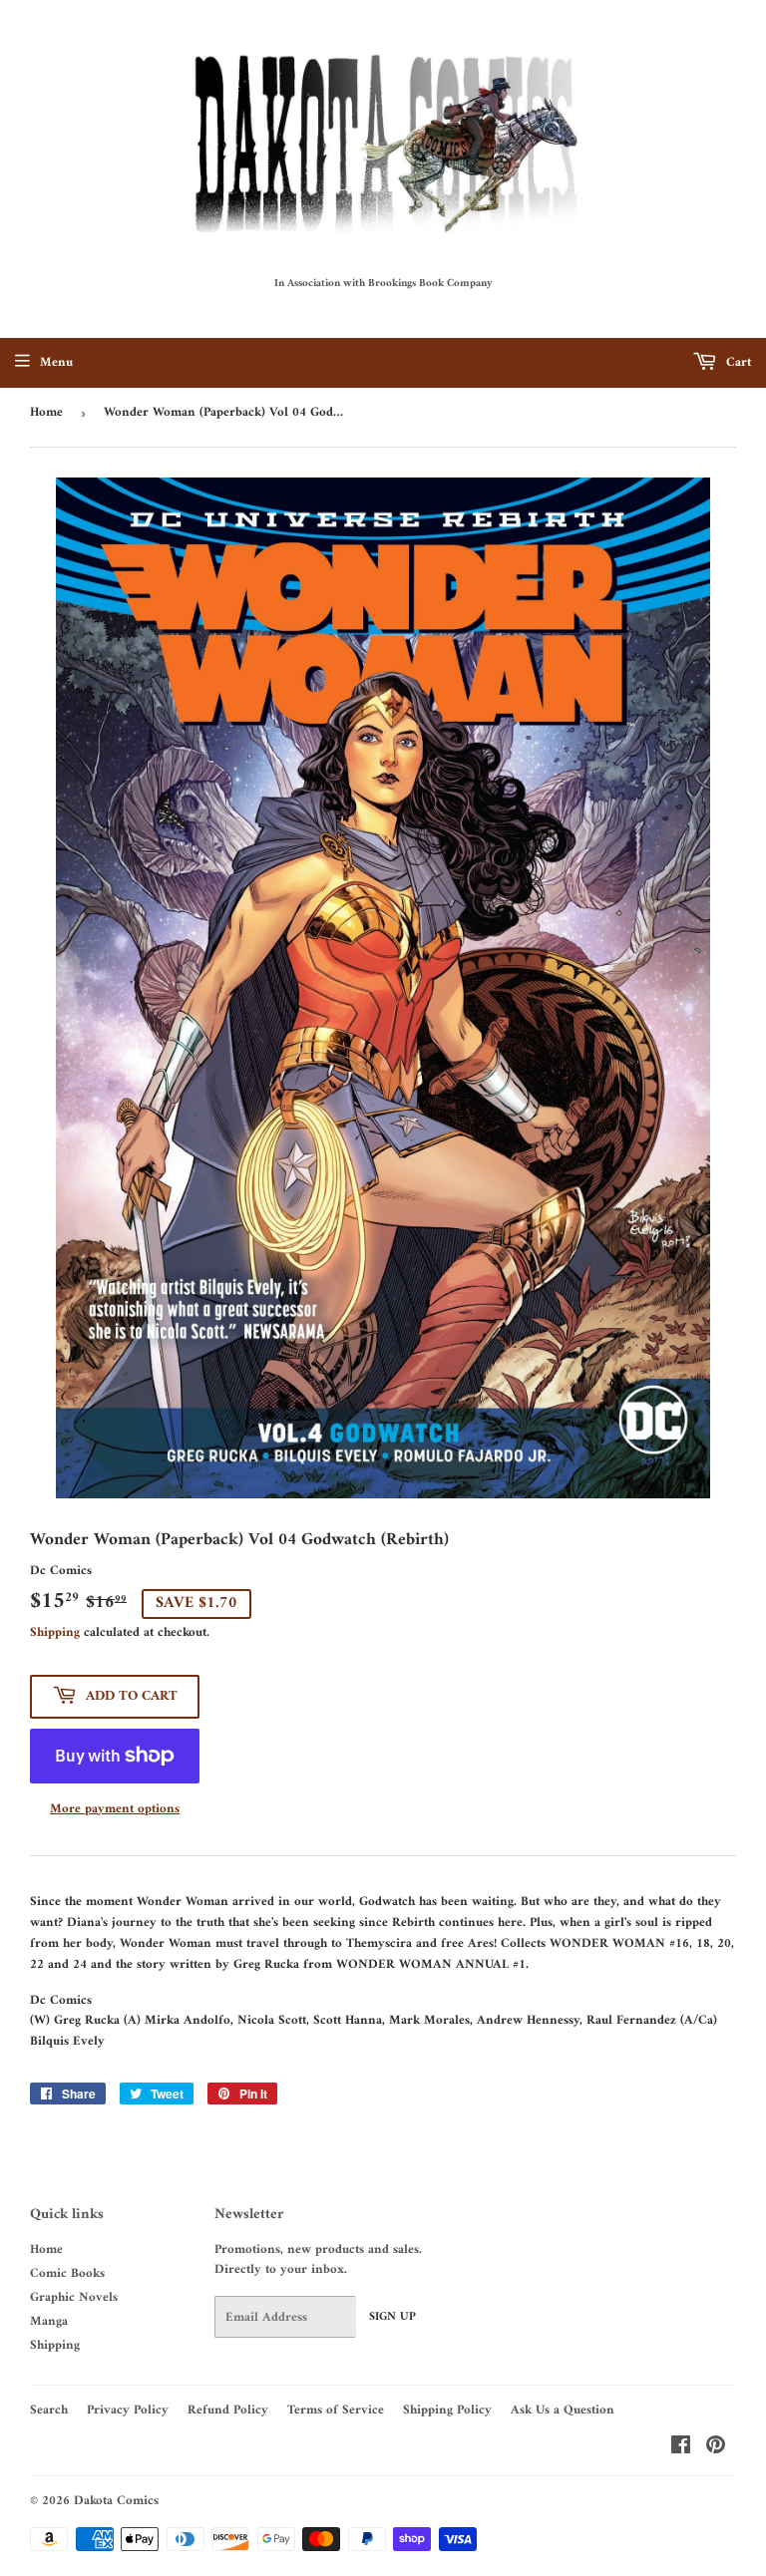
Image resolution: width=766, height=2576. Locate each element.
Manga (49, 2321)
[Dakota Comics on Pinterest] (716, 2449)
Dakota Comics (116, 2501)
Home (46, 412)
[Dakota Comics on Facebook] (681, 2449)
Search (49, 2410)
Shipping (55, 1632)
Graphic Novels (74, 2297)
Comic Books (67, 2273)
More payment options (115, 1810)
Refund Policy (228, 2410)
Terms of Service (336, 2410)
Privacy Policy (128, 2410)
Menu (56, 362)
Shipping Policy (447, 2410)
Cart (737, 362)
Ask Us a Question (563, 2410)
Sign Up (392, 2317)
